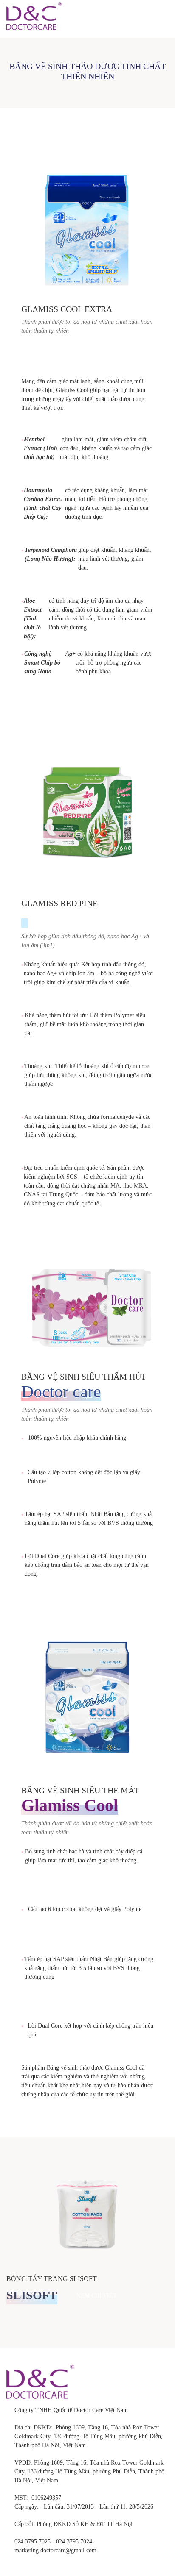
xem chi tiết (54, 710)
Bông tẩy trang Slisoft (52, 2279)
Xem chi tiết (97, 2296)
